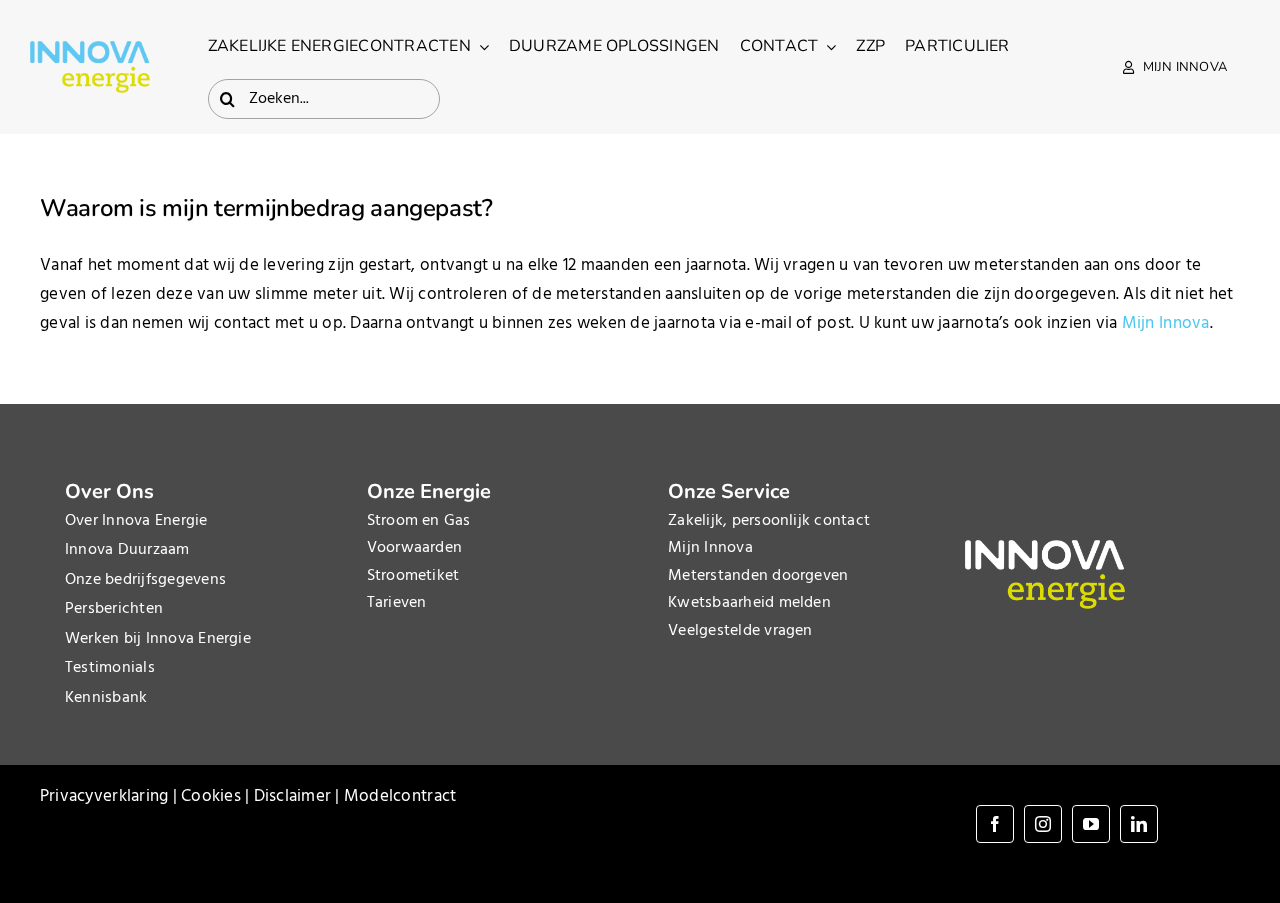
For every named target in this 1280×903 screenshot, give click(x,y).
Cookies (211, 796)
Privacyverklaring (104, 796)
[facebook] (995, 824)
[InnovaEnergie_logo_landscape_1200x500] (90, 49)
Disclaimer (293, 796)
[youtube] (1091, 824)
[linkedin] (1139, 824)
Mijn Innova (1166, 323)
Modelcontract (400, 796)
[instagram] (1043, 824)
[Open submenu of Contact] (827, 47)
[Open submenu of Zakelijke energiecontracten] (480, 47)
